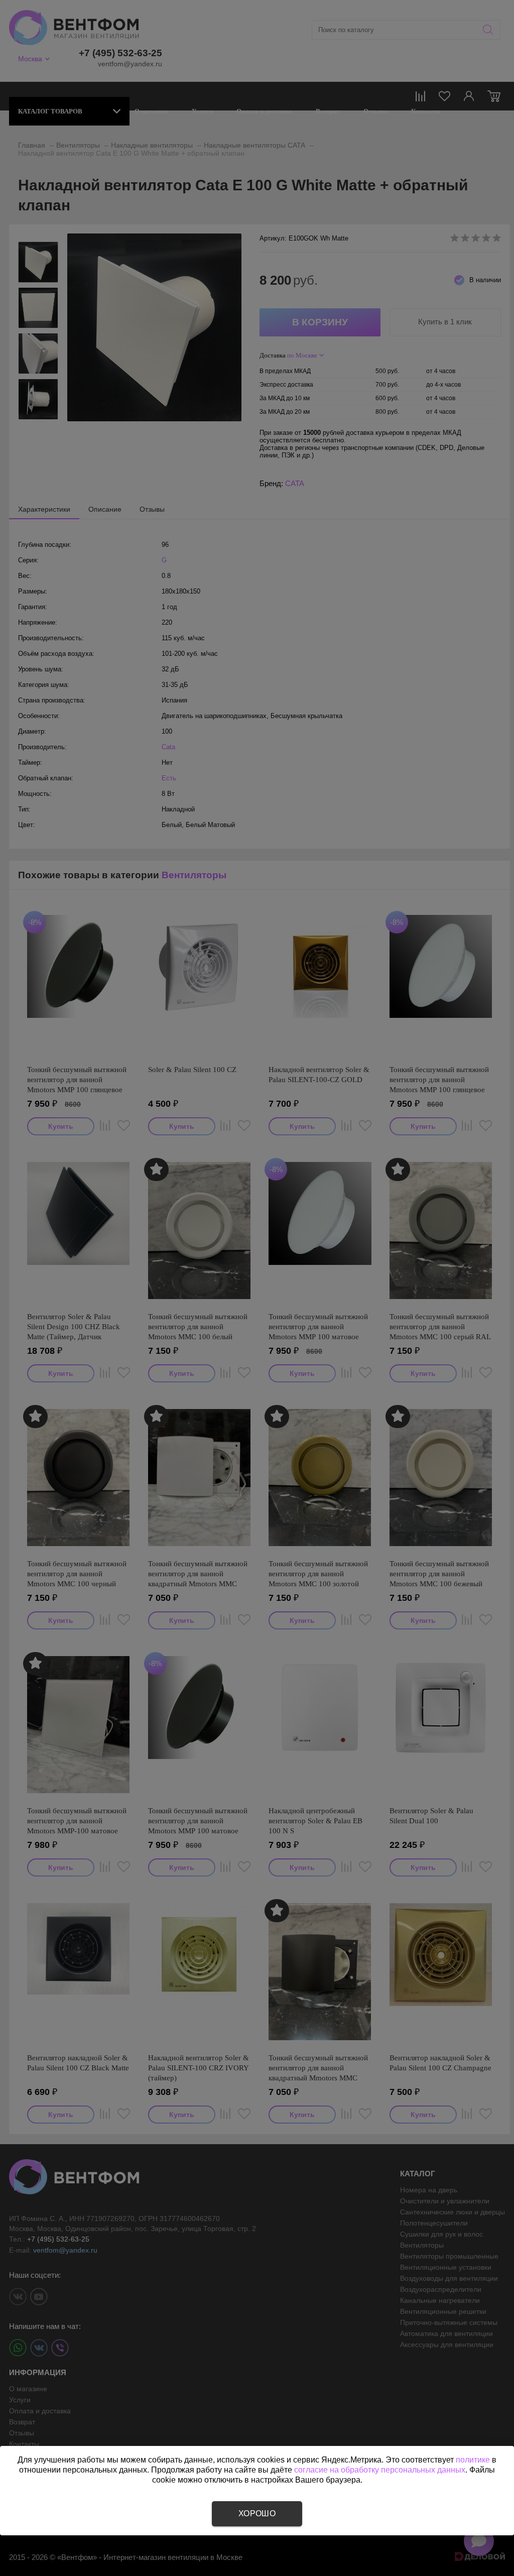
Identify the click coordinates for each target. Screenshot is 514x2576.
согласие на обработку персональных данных (380, 2470)
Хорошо (257, 2513)
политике (473, 2460)
